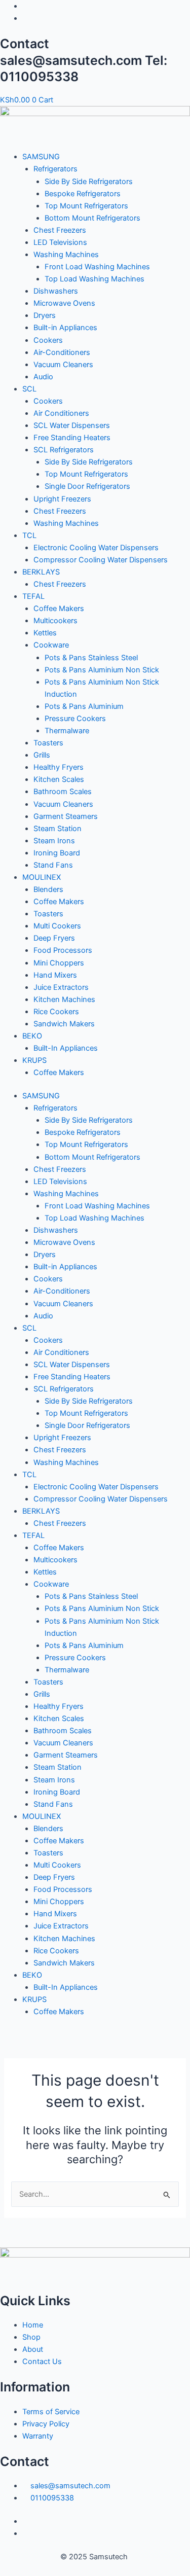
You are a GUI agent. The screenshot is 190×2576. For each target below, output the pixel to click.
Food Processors (63, 950)
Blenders (48, 889)
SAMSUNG (41, 157)
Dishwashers (56, 291)
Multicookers (55, 621)
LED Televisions (60, 242)
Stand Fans (53, 865)
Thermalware (67, 731)
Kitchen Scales (59, 779)
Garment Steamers (66, 816)
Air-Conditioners (62, 352)
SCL (29, 389)
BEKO (32, 1036)
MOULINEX (42, 877)
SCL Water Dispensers (72, 425)
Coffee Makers (59, 609)
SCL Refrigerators (64, 450)
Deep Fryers (54, 938)
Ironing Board (57, 853)
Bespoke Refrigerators (83, 194)
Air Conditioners (61, 413)
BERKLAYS (41, 572)
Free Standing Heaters (72, 438)
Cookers (48, 340)
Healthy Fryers (59, 767)
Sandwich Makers (64, 1024)
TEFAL (33, 596)
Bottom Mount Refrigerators (92, 218)
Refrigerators (55, 169)
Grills (42, 755)
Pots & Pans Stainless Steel (91, 658)
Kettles (45, 633)
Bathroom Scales (63, 792)
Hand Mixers (55, 975)
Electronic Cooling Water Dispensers (96, 548)
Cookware (51, 645)
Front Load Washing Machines (97, 267)
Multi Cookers (57, 926)
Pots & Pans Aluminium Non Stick (102, 670)
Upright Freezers (62, 499)
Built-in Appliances (65, 328)
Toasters (48, 743)
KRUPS (34, 1060)
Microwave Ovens (64, 303)
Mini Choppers (59, 963)
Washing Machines (66, 255)
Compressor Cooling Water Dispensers (101, 560)
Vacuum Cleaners (63, 365)
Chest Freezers (60, 230)
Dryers (45, 315)
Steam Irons (54, 841)
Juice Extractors (61, 987)
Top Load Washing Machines (94, 279)
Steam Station (58, 829)
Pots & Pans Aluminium (84, 706)
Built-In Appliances (66, 1048)
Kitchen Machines (64, 999)
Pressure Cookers (75, 719)
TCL (29, 535)
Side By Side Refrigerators (89, 182)
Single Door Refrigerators (87, 486)
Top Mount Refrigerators (86, 206)
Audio (43, 377)
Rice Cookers (56, 1012)
